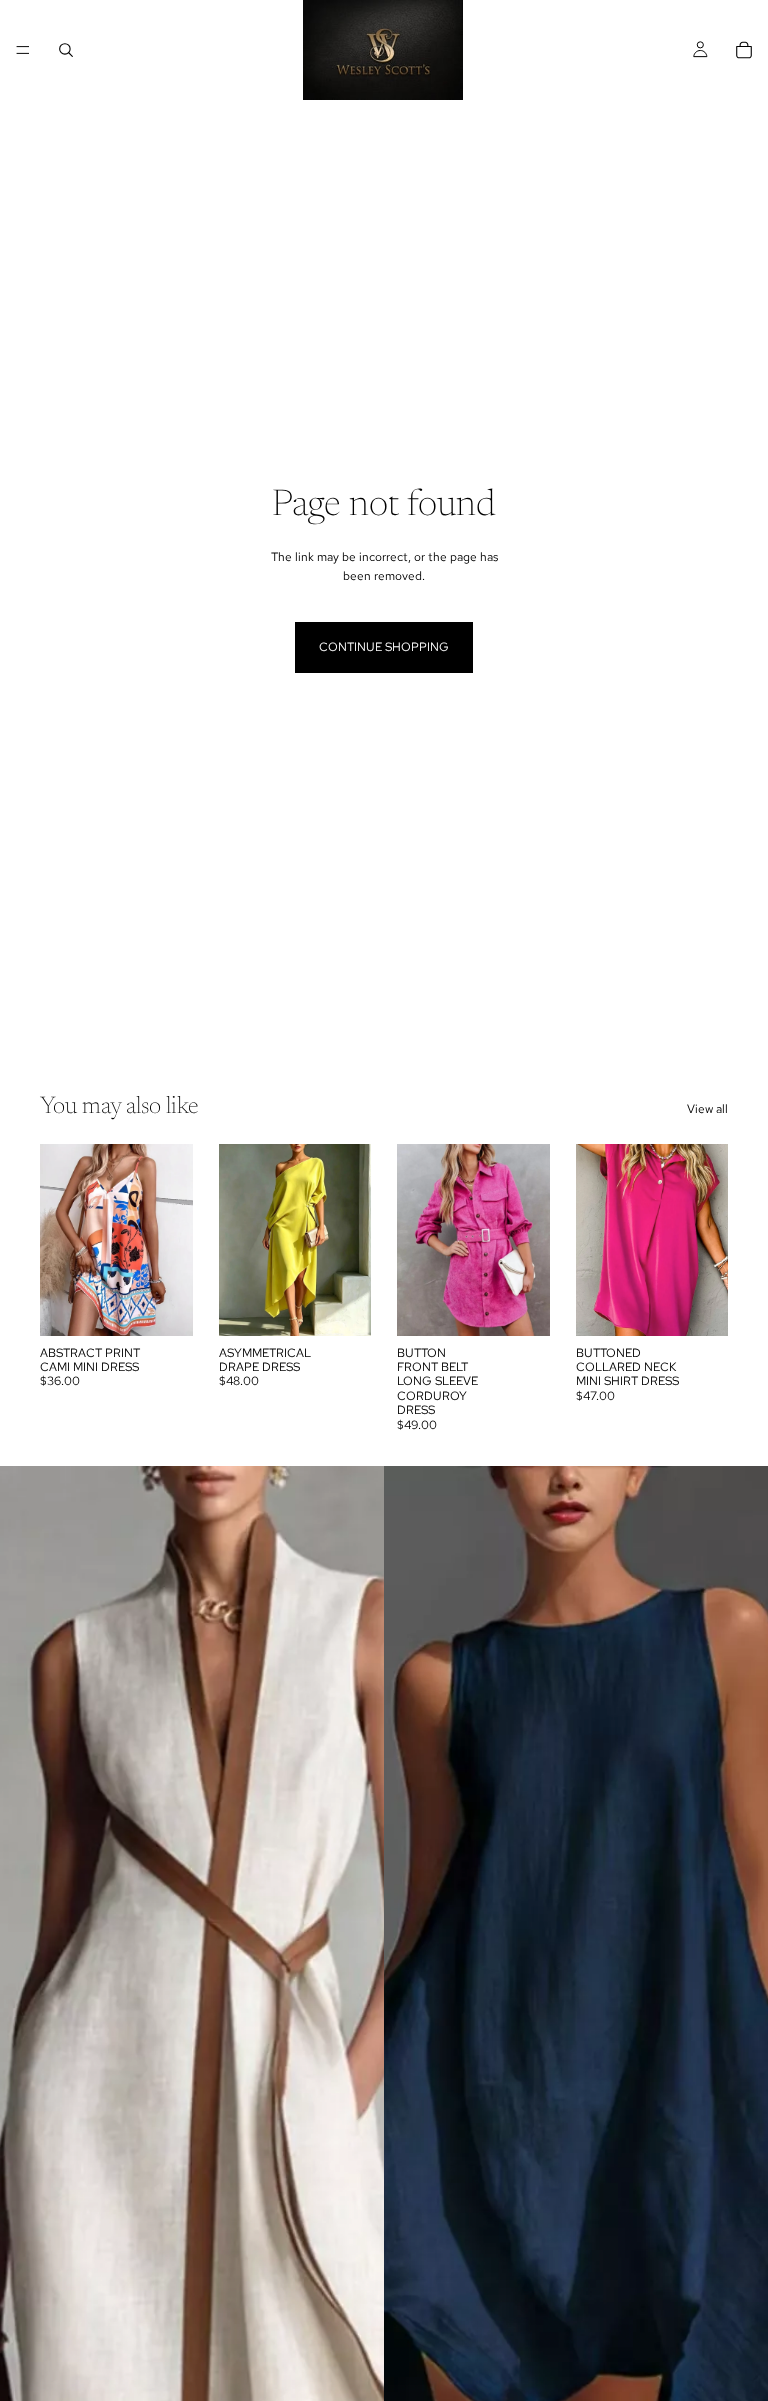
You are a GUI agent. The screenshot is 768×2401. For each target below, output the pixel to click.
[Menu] (23, 50)
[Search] (66, 50)
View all (707, 1109)
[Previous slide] (62, 1240)
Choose (179, 1304)
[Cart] (744, 50)
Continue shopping (384, 647)
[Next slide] (171, 1240)
